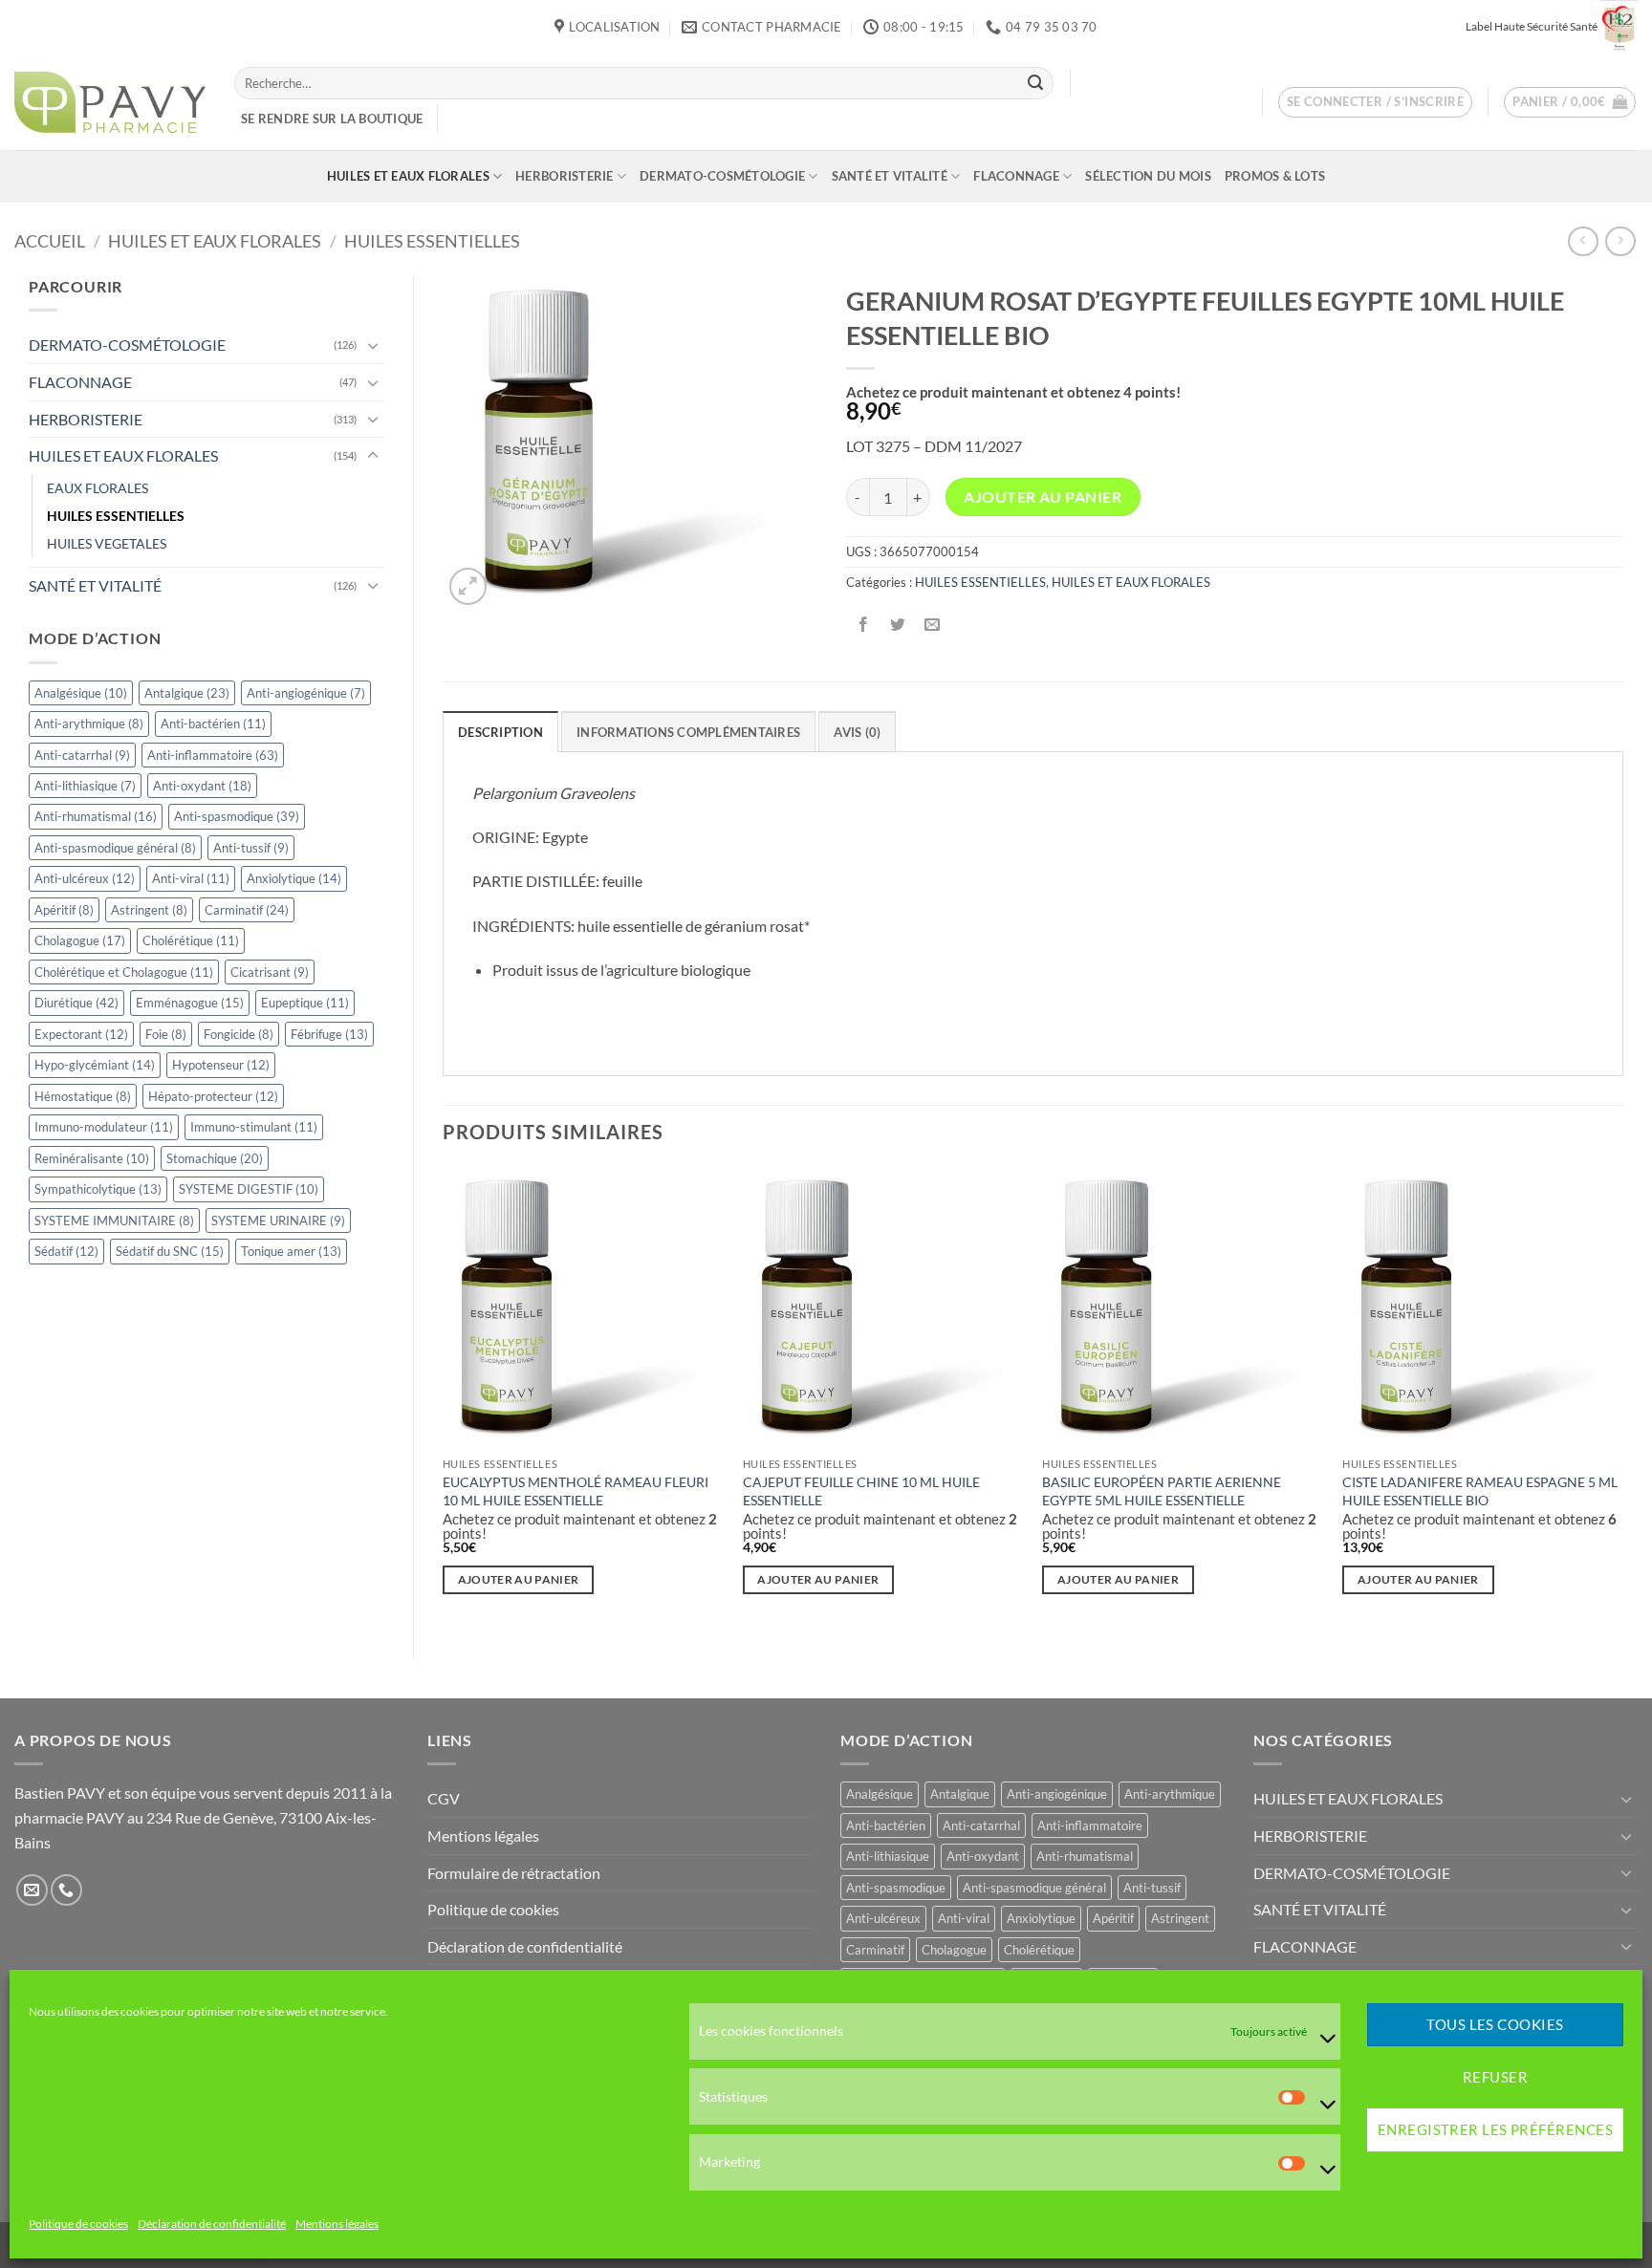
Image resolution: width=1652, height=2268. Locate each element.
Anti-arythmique (89, 724)
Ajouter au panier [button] (519, 1579)
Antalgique (187, 693)
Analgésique (81, 693)
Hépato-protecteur (213, 1096)
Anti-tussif (251, 848)
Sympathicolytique (98, 1189)
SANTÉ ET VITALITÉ (890, 176)
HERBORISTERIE (564, 176)
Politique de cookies (78, 2225)
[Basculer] (373, 345)
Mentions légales (337, 2225)
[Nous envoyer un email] (32, 1890)
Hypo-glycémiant (95, 1065)
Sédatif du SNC (170, 1251)
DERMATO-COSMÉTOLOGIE (722, 176)
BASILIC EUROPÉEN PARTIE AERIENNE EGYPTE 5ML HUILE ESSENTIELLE (1162, 1491)
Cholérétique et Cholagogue (124, 972)
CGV (444, 1798)
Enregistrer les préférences (1495, 2130)
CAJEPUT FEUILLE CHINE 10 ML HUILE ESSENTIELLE (861, 1491)
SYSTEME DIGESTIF (249, 1189)
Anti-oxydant (202, 786)
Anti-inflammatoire (213, 755)
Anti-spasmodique (237, 816)
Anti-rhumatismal (96, 816)
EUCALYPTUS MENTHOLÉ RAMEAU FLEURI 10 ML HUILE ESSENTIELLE (576, 1491)
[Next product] (1583, 241)
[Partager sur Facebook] (863, 625)
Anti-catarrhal (82, 755)
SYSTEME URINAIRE (278, 1220)
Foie (166, 1034)
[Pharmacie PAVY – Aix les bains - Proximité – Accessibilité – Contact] (110, 102)
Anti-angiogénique (306, 693)
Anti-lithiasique (85, 786)
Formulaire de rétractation (514, 1873)
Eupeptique (305, 1003)
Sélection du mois (1148, 176)
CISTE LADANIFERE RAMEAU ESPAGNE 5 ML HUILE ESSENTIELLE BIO (1480, 1491)
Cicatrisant (270, 972)
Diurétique (76, 1003)
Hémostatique (83, 1096)
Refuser (1495, 2078)
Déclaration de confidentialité (212, 2225)
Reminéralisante (92, 1158)
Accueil (50, 241)
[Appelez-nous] (66, 1890)
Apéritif (64, 910)
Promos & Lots (1275, 176)
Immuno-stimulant (254, 1127)
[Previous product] (1620, 241)
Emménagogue (190, 1003)
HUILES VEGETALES (107, 543)
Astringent (149, 910)
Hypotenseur (221, 1065)
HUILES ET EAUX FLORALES (408, 176)
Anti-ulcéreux (85, 878)
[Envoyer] (1035, 83)
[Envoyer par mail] (932, 625)
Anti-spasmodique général (115, 848)
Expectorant (81, 1034)
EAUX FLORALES (98, 488)
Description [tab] (500, 732)
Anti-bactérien (213, 724)
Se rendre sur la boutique (332, 119)
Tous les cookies (1495, 2025)
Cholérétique (191, 940)
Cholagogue (80, 940)
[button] (1376, 102)
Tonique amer (291, 1251)
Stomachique (215, 1158)
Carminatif (247, 910)
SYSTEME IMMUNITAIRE (114, 1220)
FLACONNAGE (1016, 176)
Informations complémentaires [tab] (688, 732)
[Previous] (444, 1397)
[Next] (1622, 1397)
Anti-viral (191, 878)
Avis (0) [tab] (857, 732)
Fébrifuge (329, 1034)
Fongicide (239, 1034)
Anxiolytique (294, 878)
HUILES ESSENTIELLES (432, 241)
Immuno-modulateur (104, 1127)
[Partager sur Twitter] (897, 625)
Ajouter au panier (1043, 497)
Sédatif (66, 1251)
